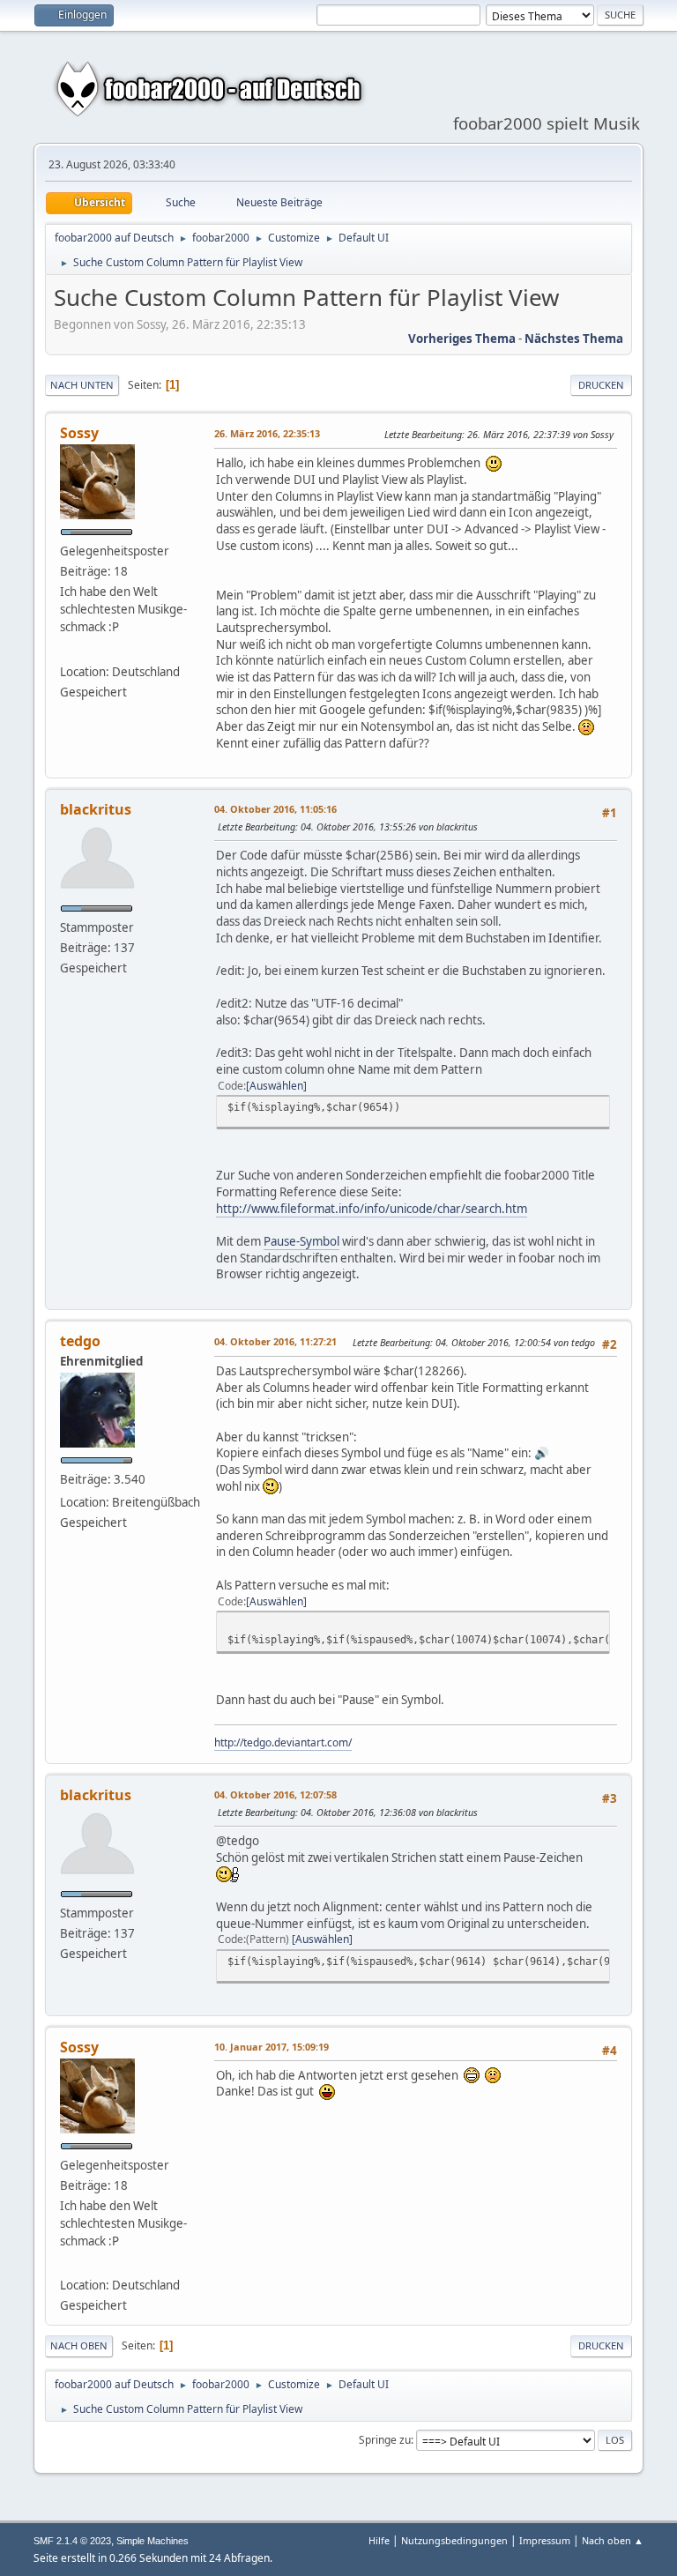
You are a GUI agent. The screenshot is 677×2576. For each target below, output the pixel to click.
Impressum (545, 2540)
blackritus (96, 809)
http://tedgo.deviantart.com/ (283, 1742)
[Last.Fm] (67, 650)
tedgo (80, 1341)
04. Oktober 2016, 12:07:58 (275, 1794)
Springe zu (385, 2440)
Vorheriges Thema (462, 339)
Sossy (79, 433)
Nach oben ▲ (613, 2540)
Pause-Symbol (301, 1241)
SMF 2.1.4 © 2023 (72, 2541)
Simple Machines (153, 2541)
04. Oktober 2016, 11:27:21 (275, 1341)
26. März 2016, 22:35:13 (267, 433)
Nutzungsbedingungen (454, 2540)
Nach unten (82, 385)
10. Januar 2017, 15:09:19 (272, 2047)
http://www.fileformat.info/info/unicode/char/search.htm (372, 1209)
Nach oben (79, 2345)
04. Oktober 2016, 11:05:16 (275, 809)
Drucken (601, 385)
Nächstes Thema (574, 339)
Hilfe (379, 2540)
